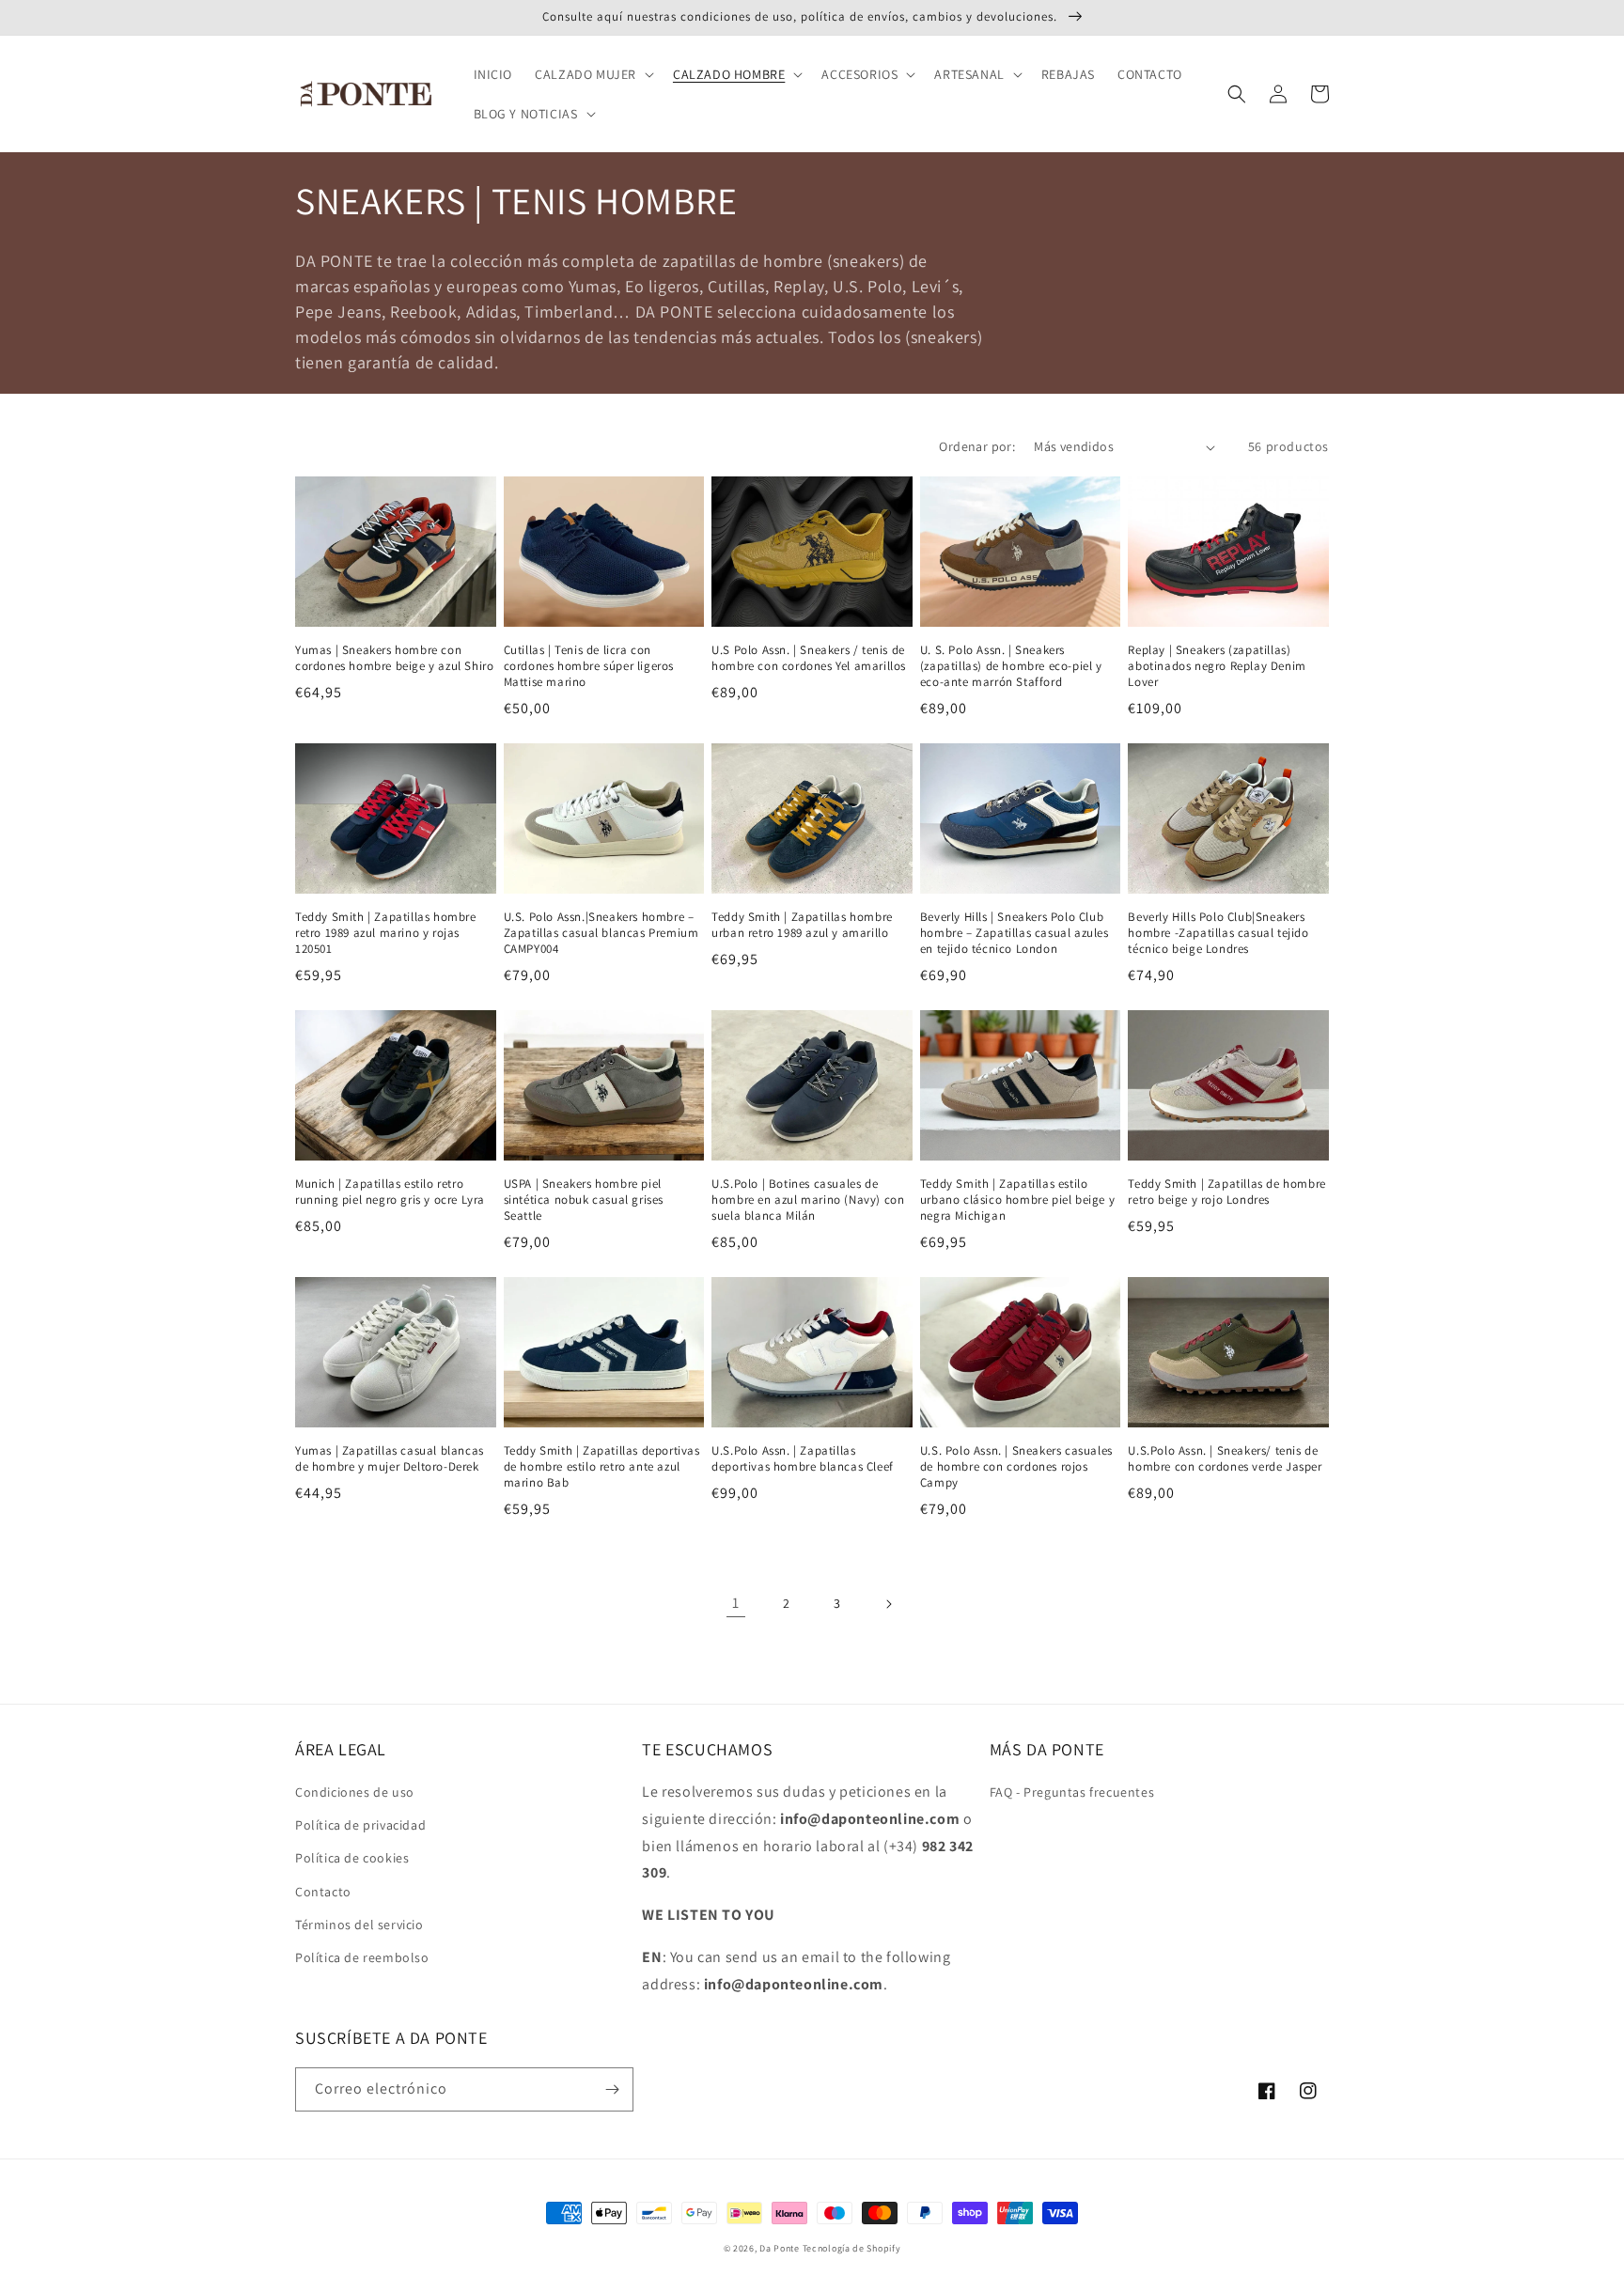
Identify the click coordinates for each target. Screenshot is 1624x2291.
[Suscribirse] (612, 2089)
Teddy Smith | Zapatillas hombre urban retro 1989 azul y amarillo (802, 925)
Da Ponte (780, 2248)
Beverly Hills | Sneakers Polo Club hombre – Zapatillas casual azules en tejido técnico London (1015, 933)
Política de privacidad (360, 1825)
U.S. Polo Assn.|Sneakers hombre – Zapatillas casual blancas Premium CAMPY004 (601, 933)
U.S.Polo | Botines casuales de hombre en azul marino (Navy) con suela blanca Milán (808, 1200)
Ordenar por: (977, 446)
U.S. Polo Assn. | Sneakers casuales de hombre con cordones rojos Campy (1016, 1467)
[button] (593, 74)
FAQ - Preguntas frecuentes (1072, 1792)
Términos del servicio (359, 1925)
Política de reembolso (362, 1957)
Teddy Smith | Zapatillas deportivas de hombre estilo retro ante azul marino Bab (602, 1467)
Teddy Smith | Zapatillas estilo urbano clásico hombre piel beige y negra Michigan (1017, 1200)
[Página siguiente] (888, 1604)
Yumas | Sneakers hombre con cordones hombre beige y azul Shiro (394, 658)
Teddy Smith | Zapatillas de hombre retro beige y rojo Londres (1226, 1192)
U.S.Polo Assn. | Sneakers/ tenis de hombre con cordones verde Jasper (1225, 1459)
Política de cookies (352, 1858)
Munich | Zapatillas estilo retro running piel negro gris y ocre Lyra (390, 1192)
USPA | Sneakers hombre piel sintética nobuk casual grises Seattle (584, 1200)
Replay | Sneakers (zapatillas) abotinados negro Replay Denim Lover (1217, 666)
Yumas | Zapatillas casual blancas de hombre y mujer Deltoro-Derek (390, 1459)
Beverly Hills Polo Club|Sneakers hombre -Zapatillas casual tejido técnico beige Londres (1218, 933)
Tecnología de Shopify (852, 2248)
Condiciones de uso (355, 1792)
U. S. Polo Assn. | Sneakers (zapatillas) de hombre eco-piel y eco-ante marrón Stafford (1011, 666)
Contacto (323, 1892)
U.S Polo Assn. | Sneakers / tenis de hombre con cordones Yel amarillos (809, 658)
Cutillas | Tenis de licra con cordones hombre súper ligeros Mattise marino (589, 666)
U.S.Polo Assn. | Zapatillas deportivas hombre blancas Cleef (803, 1459)
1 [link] (736, 1603)
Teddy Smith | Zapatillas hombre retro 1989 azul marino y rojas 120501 (386, 933)
